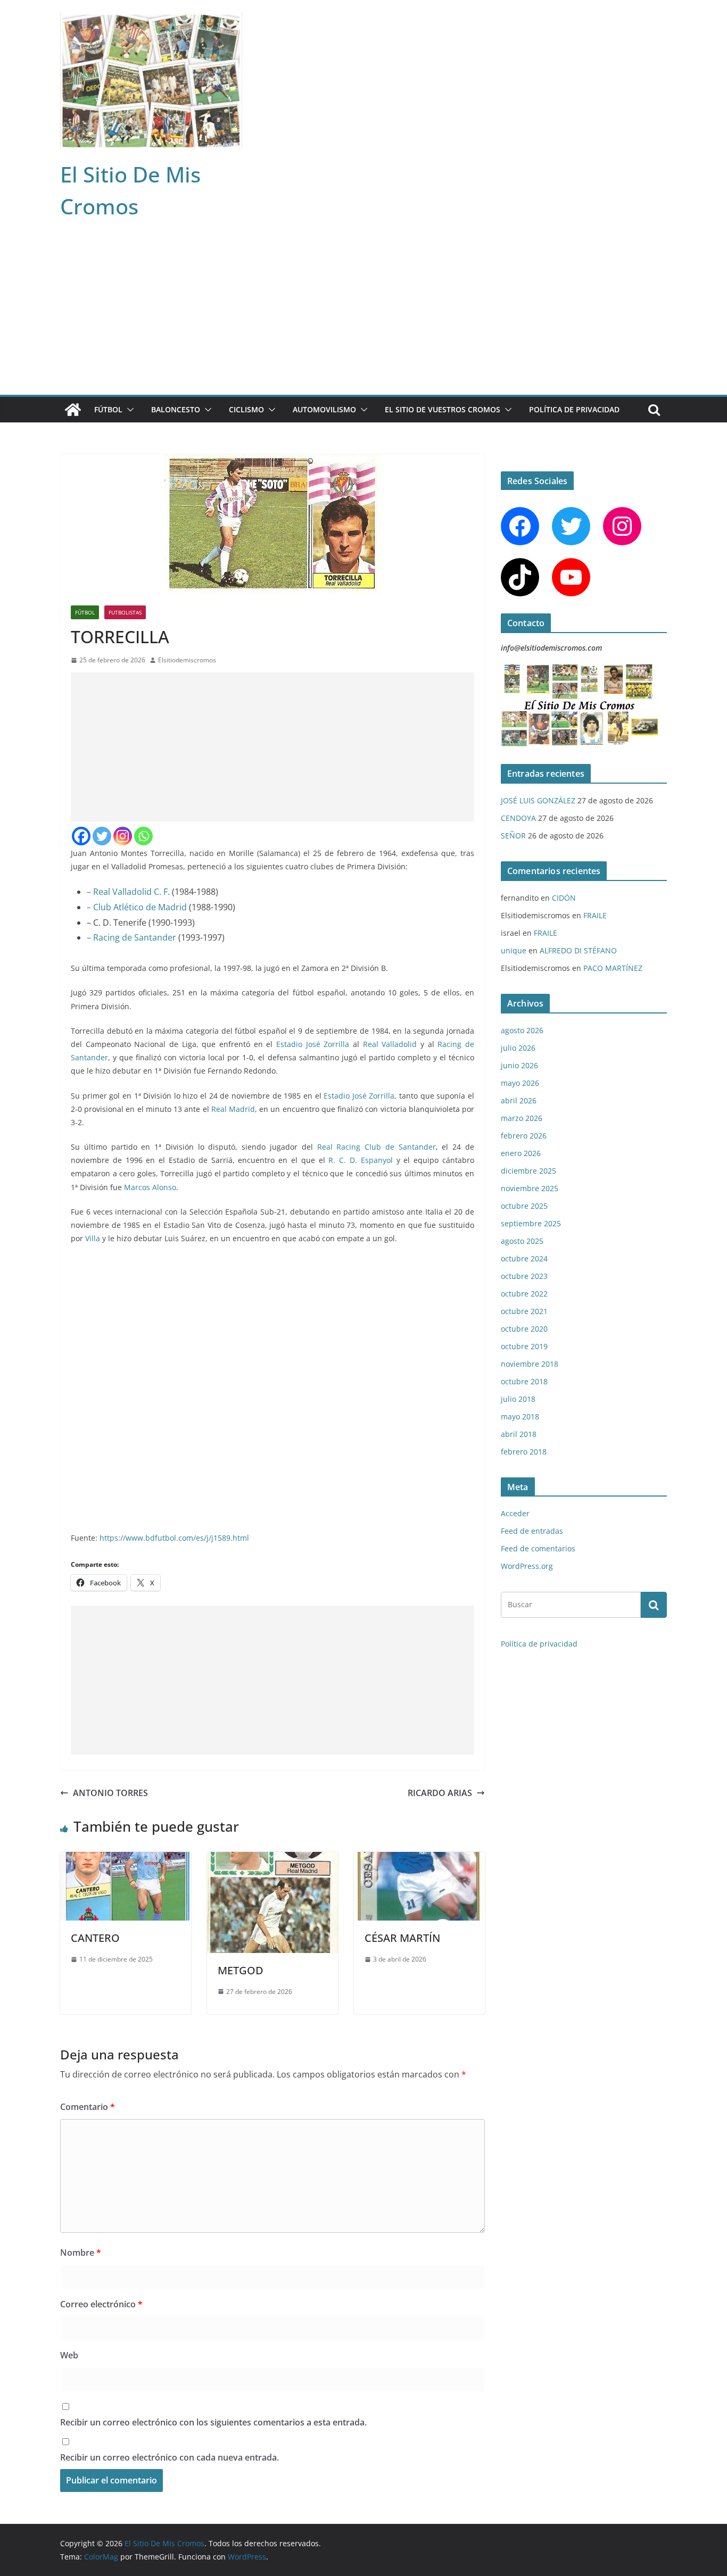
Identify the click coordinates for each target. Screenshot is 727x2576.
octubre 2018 (524, 1381)
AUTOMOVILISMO (324, 409)
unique (514, 950)
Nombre (81, 2253)
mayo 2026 (520, 1083)
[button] (128, 410)
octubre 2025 (524, 1206)
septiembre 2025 (531, 1223)
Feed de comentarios (538, 1548)
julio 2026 (518, 1048)
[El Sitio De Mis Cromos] (73, 410)
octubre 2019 (524, 1346)
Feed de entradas (532, 1531)
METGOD (241, 1970)
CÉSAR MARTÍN (402, 1938)
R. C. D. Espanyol (360, 1160)
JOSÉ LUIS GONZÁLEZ (538, 800)
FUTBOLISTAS (125, 612)
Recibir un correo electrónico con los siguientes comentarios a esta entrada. (213, 2422)
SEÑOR (513, 836)
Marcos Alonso (150, 1187)
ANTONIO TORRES (110, 1793)
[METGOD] (272, 1859)
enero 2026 (521, 1153)
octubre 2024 (524, 1258)
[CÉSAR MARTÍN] (419, 1859)
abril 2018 (519, 1434)
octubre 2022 (524, 1294)
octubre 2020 (524, 1329)
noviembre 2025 (530, 1188)
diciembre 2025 (528, 1171)
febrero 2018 (524, 1452)
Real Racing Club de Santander (377, 1147)
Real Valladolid (390, 1044)
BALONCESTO (176, 409)
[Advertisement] (363, 315)
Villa (93, 1238)
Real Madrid (233, 1109)
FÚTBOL (108, 409)
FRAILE (595, 915)
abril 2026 (519, 1100)
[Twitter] (102, 836)
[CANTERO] (126, 1859)
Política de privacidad (574, 409)
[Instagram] (123, 836)
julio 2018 (518, 1399)
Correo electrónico (101, 2304)
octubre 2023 (524, 1276)
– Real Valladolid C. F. (128, 892)
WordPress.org (527, 1566)
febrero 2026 (524, 1136)
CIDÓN (564, 898)
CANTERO (95, 1938)
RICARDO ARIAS (440, 1793)
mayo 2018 (520, 1416)
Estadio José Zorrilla (315, 1044)
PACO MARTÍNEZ (613, 968)
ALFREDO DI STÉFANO (578, 950)
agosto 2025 (522, 1241)
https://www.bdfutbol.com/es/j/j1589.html (174, 1538)
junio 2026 (519, 1065)
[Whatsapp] (143, 836)
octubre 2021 (524, 1311)
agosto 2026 (522, 1030)
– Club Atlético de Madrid (137, 907)
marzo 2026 (522, 1118)
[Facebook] (81, 836)
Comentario (88, 2107)
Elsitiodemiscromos (187, 660)
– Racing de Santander (131, 937)
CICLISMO (246, 409)
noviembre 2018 (530, 1364)
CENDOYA (518, 818)
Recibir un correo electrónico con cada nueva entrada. (170, 2457)
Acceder (515, 1513)
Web (69, 2355)
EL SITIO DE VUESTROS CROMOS (443, 409)
